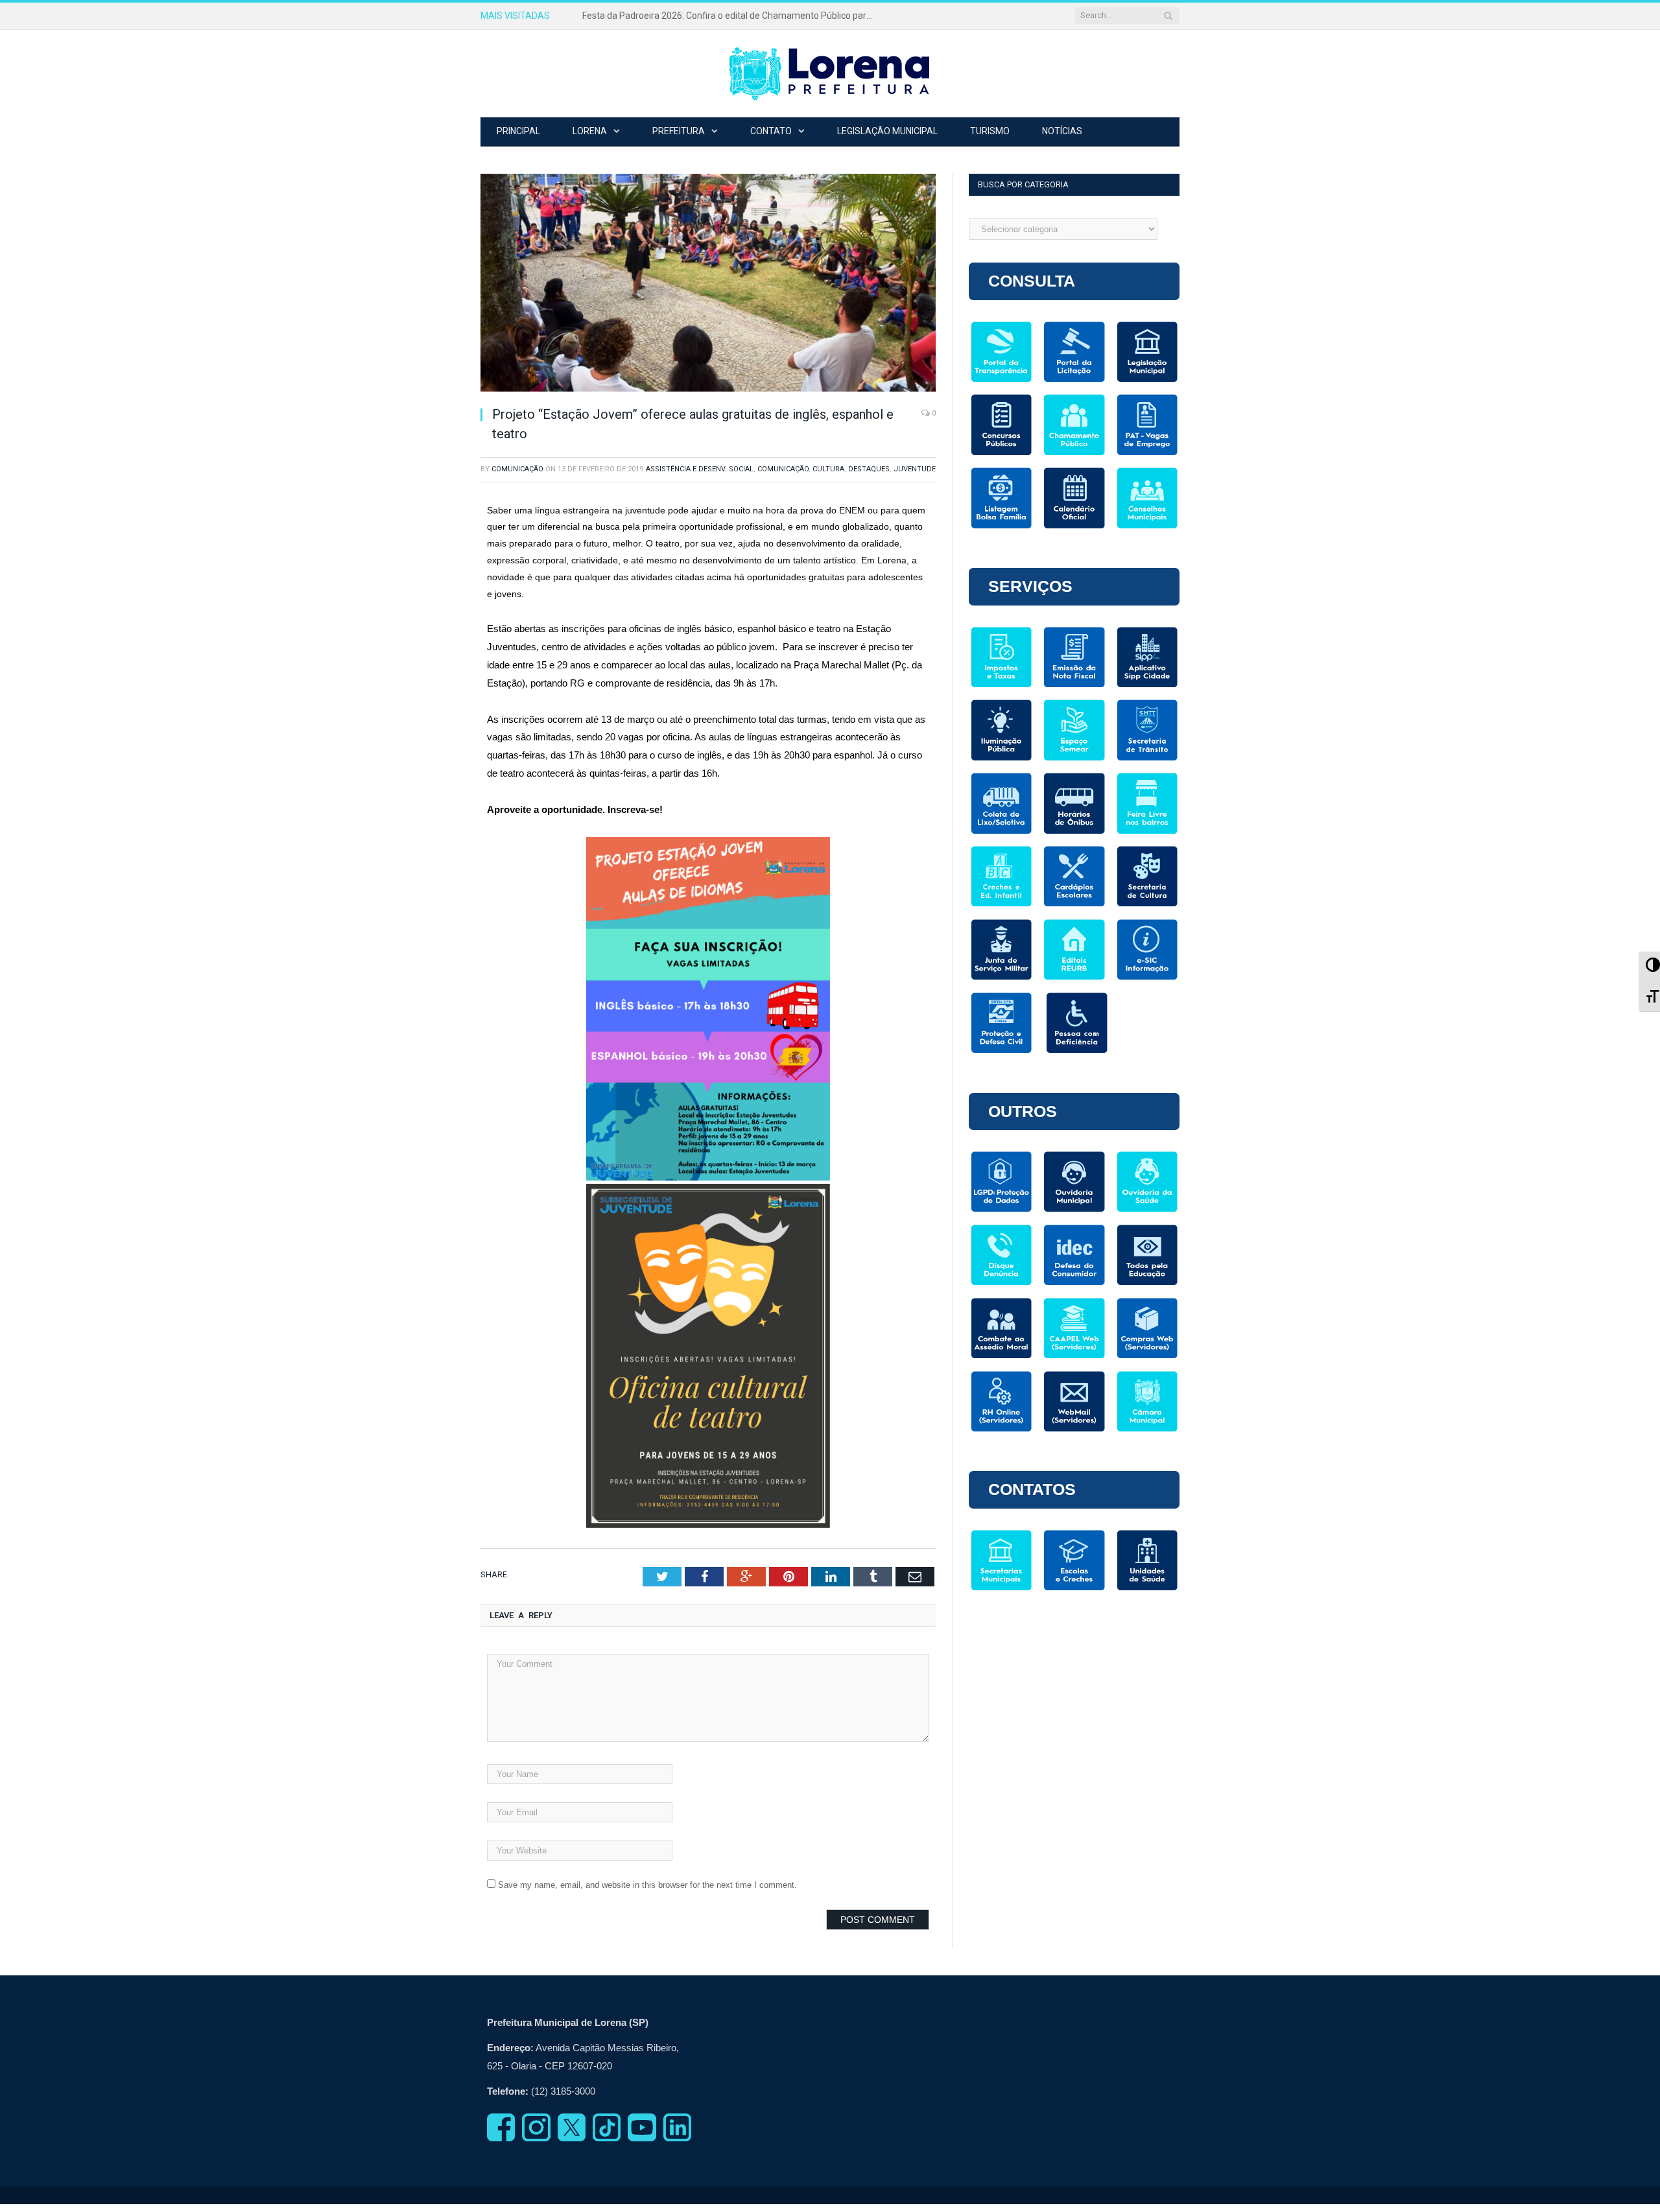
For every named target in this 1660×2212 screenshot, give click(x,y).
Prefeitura (679, 131)
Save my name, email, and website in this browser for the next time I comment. (647, 1885)
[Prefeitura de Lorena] (830, 74)
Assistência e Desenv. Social (700, 469)
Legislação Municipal (887, 131)
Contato (771, 131)
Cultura (828, 469)
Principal (518, 131)
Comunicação (517, 469)
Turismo (990, 131)
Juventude (915, 469)
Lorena (590, 131)
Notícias (1062, 131)
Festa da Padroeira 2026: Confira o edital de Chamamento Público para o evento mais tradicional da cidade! (731, 16)
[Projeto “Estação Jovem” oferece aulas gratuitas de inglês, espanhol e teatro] (708, 285)
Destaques (869, 469)
